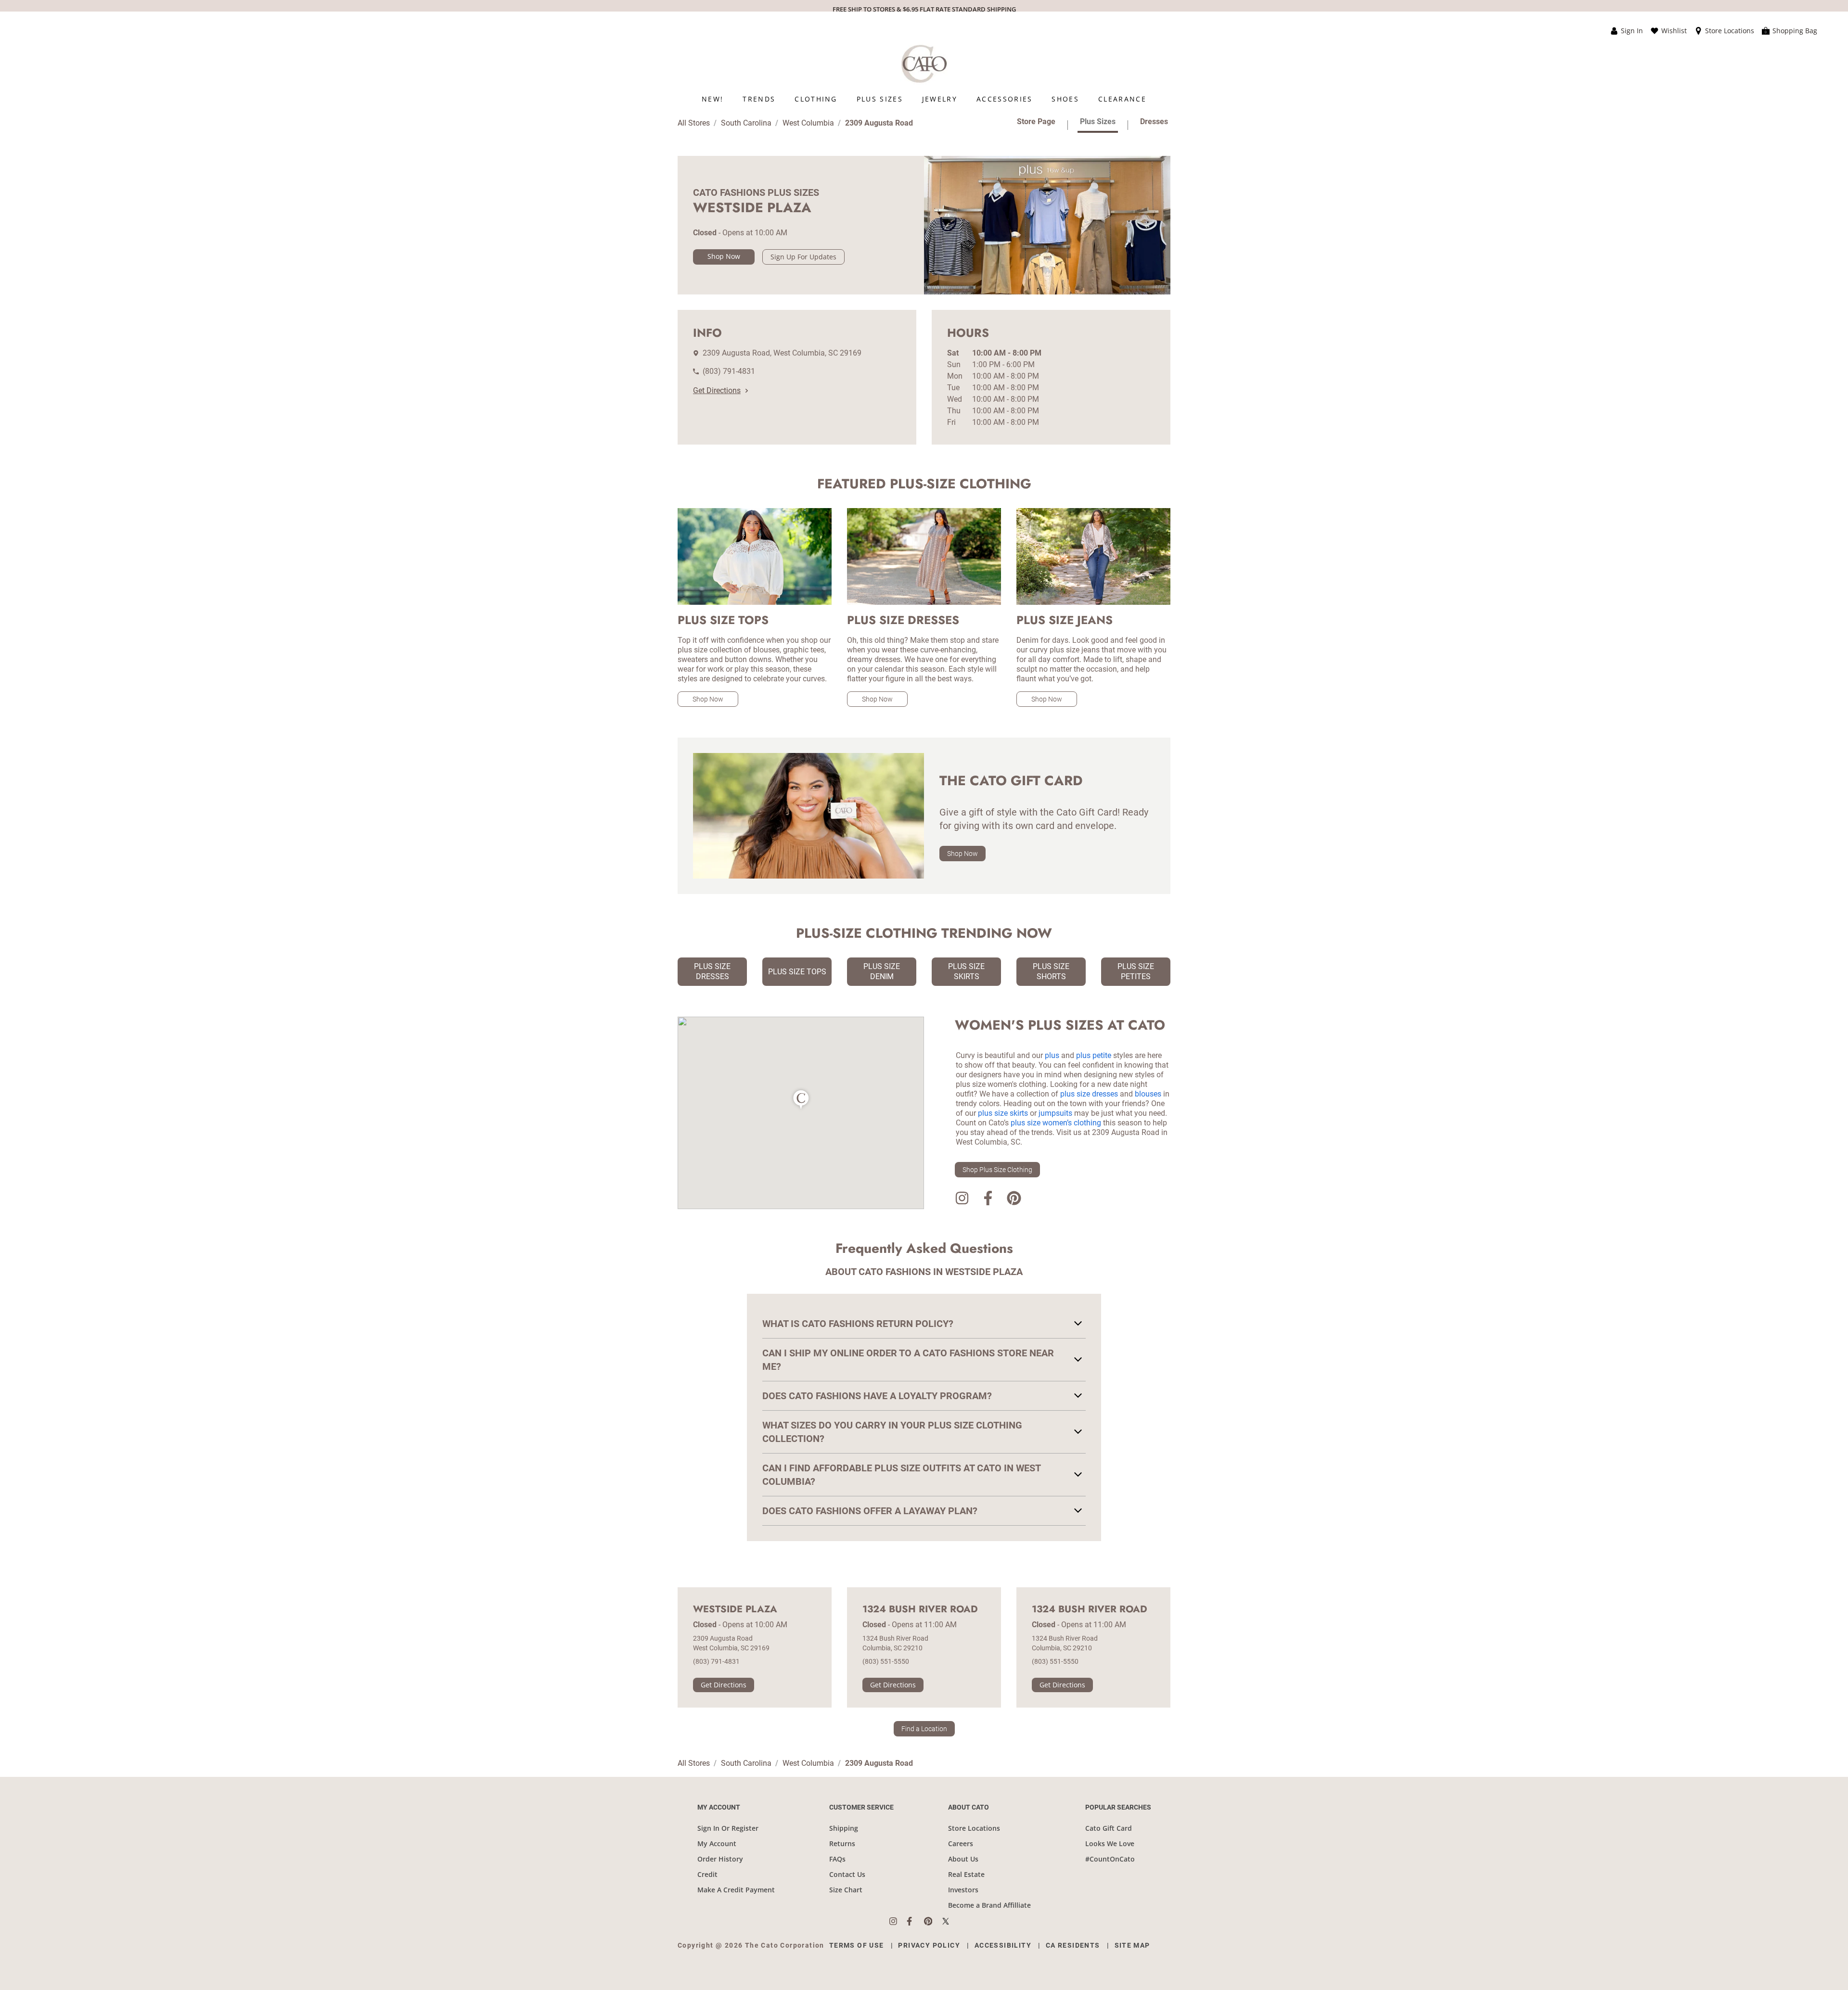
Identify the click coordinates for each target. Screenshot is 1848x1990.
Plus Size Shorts (1051, 971)
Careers (961, 1843)
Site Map (1132, 1945)
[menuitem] (712, 99)
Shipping (844, 1828)
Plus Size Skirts (966, 971)
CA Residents (1073, 1945)
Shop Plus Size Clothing (997, 1170)
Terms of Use (857, 1945)
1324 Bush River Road (920, 1609)
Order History (720, 1859)
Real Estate (966, 1874)
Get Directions (717, 390)
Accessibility (1003, 1945)
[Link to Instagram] (962, 1200)
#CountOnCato (1110, 1859)
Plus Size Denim (882, 971)
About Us (963, 1859)
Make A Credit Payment (736, 1890)
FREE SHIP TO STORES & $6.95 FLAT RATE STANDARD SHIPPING (924, 9)
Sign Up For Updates (803, 257)
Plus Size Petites (1136, 971)
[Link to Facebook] (988, 1200)
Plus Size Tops (797, 972)
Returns (842, 1843)
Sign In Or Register (728, 1828)
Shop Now (724, 256)
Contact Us (847, 1874)
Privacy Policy (929, 1945)
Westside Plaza (735, 1609)
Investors (963, 1890)
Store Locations (974, 1828)
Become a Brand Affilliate (989, 1905)
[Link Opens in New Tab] (898, 1921)
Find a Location (924, 1729)
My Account (717, 1843)
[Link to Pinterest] (1014, 1200)
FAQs (837, 1859)
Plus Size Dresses (712, 971)
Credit (707, 1874)
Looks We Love (1110, 1843)
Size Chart (846, 1890)
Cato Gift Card (1109, 1828)
